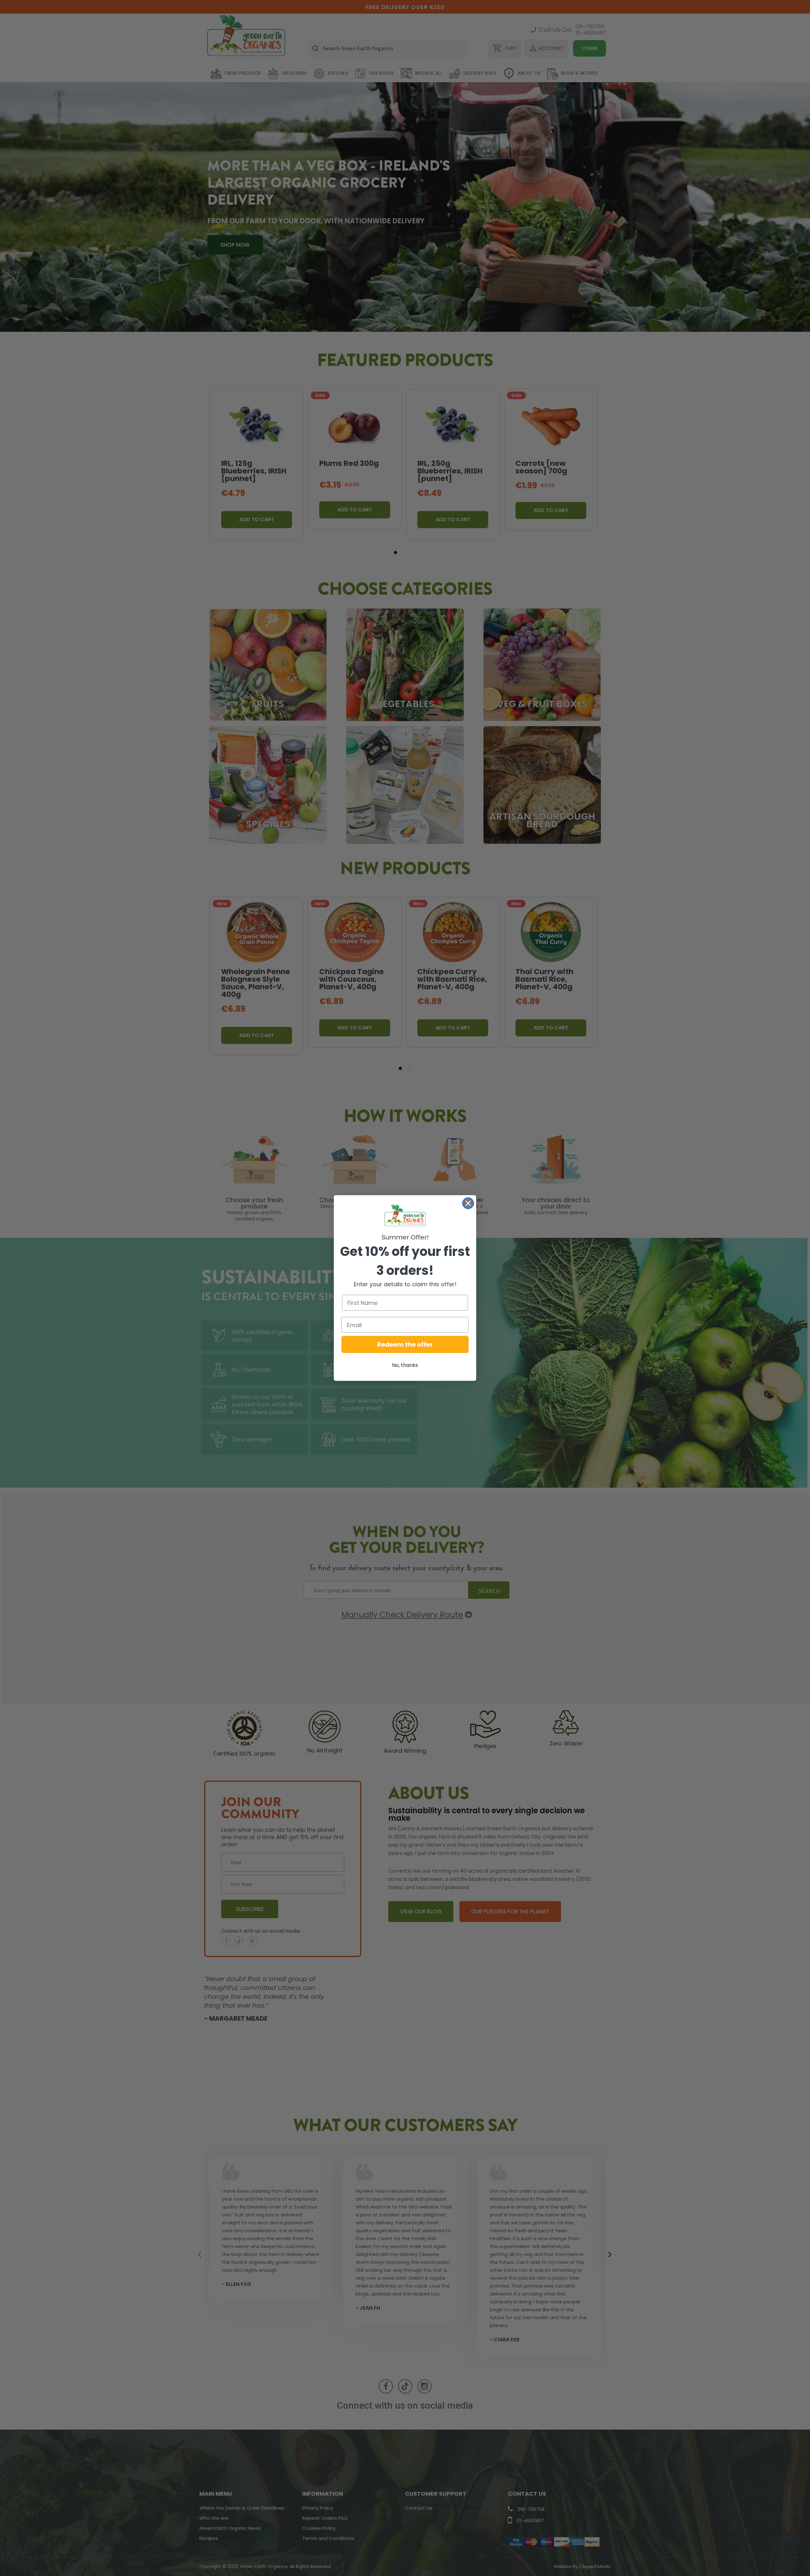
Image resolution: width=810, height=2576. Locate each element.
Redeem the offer (405, 1344)
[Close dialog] (468, 1203)
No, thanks (405, 1365)
